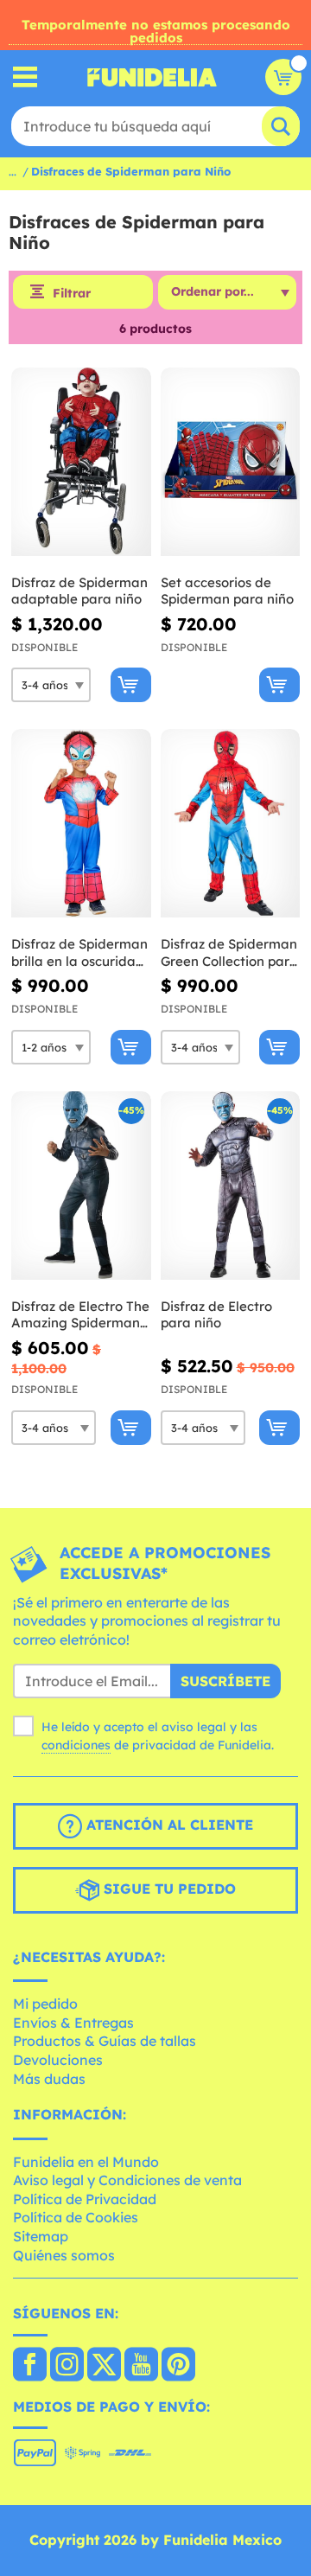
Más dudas (49, 2079)
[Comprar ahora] (131, 685)
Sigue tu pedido (168, 1889)
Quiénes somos (64, 2255)
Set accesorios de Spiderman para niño (227, 591)
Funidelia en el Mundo (86, 2162)
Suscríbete (225, 1681)
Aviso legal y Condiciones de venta (127, 2180)
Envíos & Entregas (73, 2023)
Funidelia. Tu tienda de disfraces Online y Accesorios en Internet (152, 77)
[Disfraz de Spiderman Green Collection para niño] (231, 824)
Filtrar (72, 293)
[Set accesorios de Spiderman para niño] (231, 462)
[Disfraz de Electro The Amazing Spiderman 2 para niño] (81, 1186)
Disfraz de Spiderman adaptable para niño (79, 591)
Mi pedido (45, 2004)
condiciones (76, 1745)
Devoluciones (58, 2060)
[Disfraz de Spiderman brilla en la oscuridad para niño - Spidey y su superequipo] (81, 824)
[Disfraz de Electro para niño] (231, 1186)
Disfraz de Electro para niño (216, 1315)
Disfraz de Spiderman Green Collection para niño (229, 952)
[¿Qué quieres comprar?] (25, 77)
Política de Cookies (76, 2217)
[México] (30, 2366)
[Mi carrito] (283, 77)
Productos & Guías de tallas (105, 2041)
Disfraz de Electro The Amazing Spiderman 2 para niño (81, 1315)
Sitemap (41, 2236)
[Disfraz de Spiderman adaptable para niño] (81, 462)
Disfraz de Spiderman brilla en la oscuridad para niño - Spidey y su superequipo (79, 952)
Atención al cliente (168, 1825)
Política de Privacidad (85, 2199)
